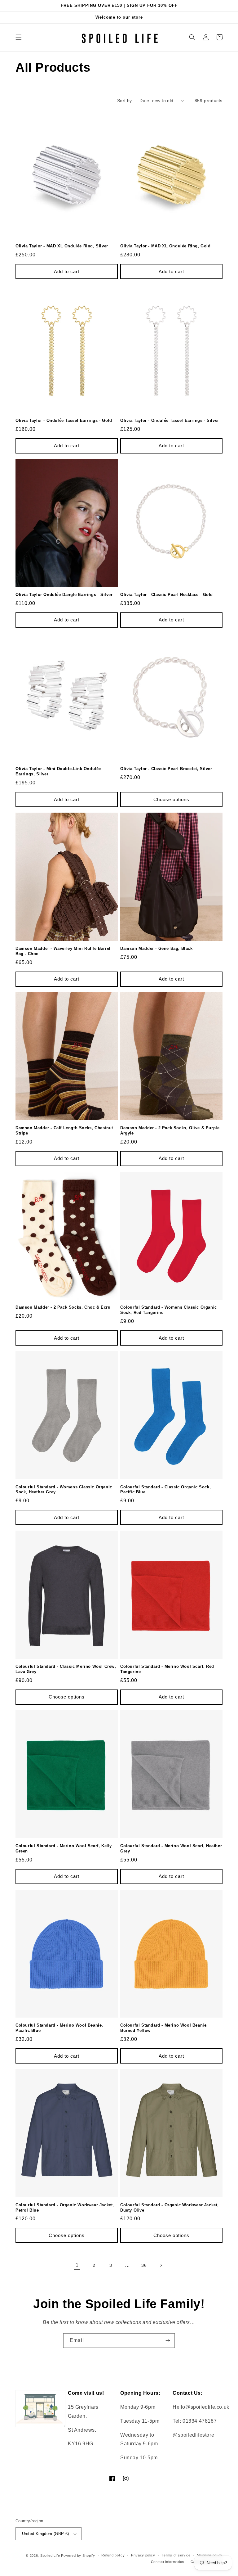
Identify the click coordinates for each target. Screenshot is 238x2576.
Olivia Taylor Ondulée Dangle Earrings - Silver (64, 595)
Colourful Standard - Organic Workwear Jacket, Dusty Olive (170, 2208)
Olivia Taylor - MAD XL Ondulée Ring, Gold (165, 246)
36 (144, 2265)
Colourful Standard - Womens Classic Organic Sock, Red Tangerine (169, 1310)
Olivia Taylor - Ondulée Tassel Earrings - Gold (64, 420)
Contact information (167, 2562)
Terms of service (176, 2555)
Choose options (171, 799)
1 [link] (77, 2265)
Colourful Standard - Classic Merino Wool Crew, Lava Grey (66, 1669)
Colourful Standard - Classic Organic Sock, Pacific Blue (165, 1490)
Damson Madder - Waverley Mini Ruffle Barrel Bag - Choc (63, 951)
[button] (19, 37)
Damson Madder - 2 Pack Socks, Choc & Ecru (63, 1307)
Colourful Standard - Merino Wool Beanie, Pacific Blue (59, 2028)
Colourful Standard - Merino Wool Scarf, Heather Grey (171, 1848)
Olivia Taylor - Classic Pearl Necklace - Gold (167, 595)
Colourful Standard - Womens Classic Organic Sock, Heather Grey (64, 1490)
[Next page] (161, 2265)
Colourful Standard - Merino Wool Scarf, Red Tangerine (167, 1669)
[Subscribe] (168, 2341)
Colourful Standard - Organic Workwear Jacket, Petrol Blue (65, 2208)
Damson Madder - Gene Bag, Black (156, 948)
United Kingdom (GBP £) (46, 2534)
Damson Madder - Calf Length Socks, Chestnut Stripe (64, 1130)
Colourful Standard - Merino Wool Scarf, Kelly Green (64, 1848)
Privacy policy (143, 2555)
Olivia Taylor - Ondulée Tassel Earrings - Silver (170, 420)
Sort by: (125, 101)
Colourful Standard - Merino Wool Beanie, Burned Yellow (164, 2028)
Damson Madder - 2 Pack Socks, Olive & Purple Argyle (170, 1130)
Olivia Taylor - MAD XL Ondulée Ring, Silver (62, 246)
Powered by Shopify (78, 2556)
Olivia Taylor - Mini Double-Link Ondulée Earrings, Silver (58, 771)
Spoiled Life (50, 2556)
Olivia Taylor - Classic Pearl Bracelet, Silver (166, 769)
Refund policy (113, 2555)
